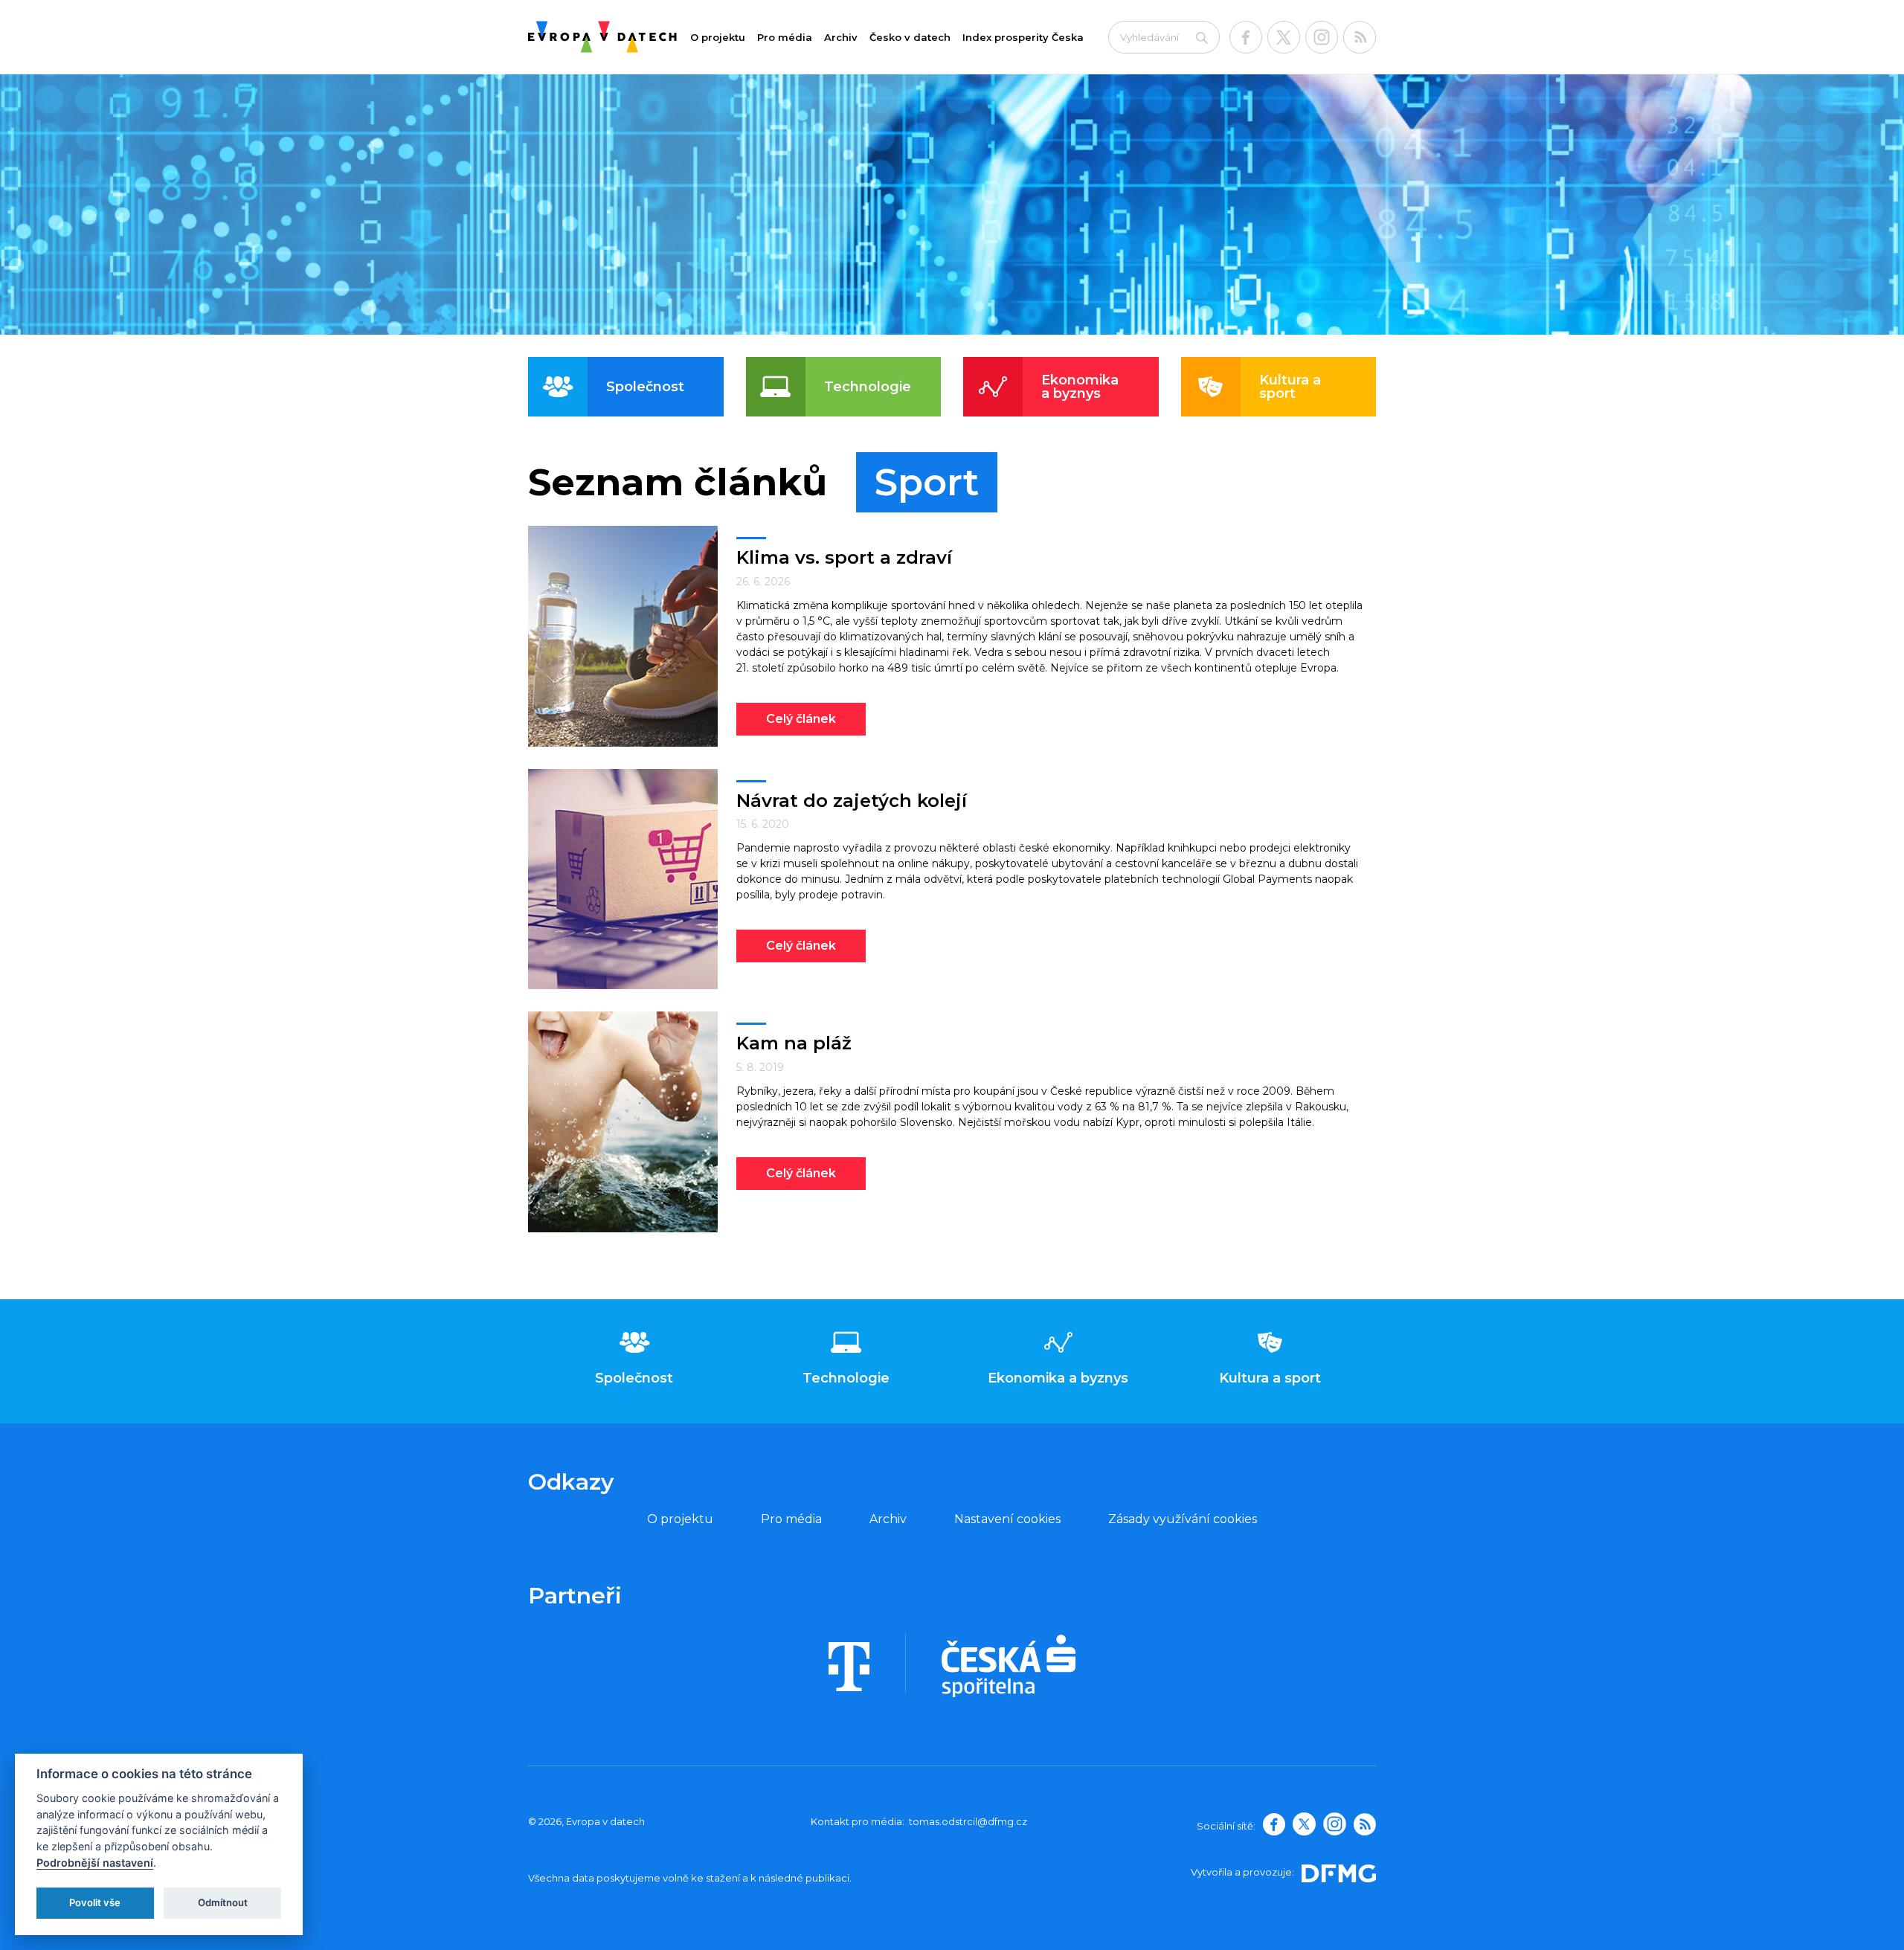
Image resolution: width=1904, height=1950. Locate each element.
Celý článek (801, 719)
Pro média (785, 37)
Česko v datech (910, 37)
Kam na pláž (794, 1043)
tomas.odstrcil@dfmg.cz (968, 1821)
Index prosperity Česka (1023, 37)
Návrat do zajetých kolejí (852, 801)
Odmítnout (223, 1902)
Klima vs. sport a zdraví (844, 557)
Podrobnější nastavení (95, 1863)
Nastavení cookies (1007, 1519)
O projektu (718, 37)
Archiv (841, 37)
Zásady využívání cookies (1183, 1519)
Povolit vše (95, 1902)
